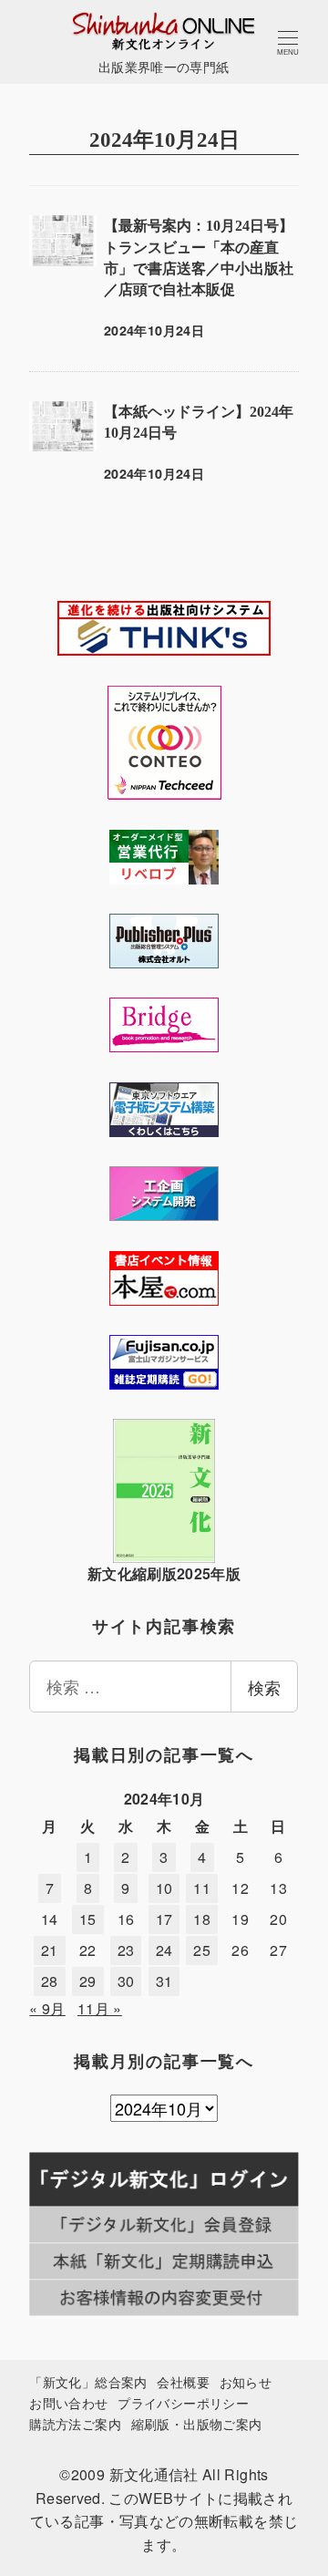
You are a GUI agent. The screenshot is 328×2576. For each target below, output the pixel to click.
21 (50, 1950)
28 (50, 1981)
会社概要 (183, 2381)
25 (202, 1950)
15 (88, 1919)
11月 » (100, 2008)
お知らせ (246, 2381)
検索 (264, 1687)
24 (164, 1950)
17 (164, 1919)
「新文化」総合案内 (88, 2381)
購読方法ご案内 (75, 2423)
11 (202, 1888)
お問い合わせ (68, 2402)
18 (202, 1919)
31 (164, 1981)
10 (164, 1888)
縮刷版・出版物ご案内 (197, 2423)
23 (126, 1950)
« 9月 (47, 2008)
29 (88, 1981)
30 (126, 1981)
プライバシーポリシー (183, 2402)
